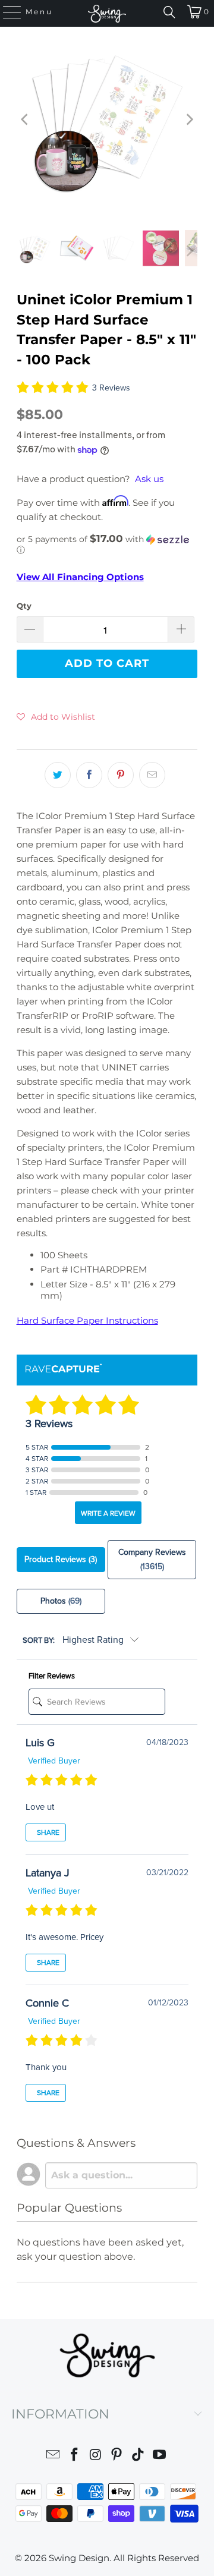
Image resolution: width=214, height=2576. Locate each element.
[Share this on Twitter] (58, 775)
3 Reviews (111, 388)
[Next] (188, 119)
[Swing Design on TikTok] (139, 2456)
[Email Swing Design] (53, 2456)
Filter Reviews (52, 1676)
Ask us (149, 479)
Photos (61, 1601)
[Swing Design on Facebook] (75, 2456)
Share (47, 1832)
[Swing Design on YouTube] (159, 2456)
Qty (24, 606)
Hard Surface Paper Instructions (87, 1320)
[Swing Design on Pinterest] (117, 2456)
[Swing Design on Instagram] (96, 2456)
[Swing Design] (107, 13)
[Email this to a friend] (152, 775)
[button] (107, 544)
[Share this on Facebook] (89, 775)
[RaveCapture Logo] (64, 1369)
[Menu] (7, 12)
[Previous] (26, 119)
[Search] (169, 12)
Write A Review (108, 1513)
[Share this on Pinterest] (121, 775)
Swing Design (79, 2558)
